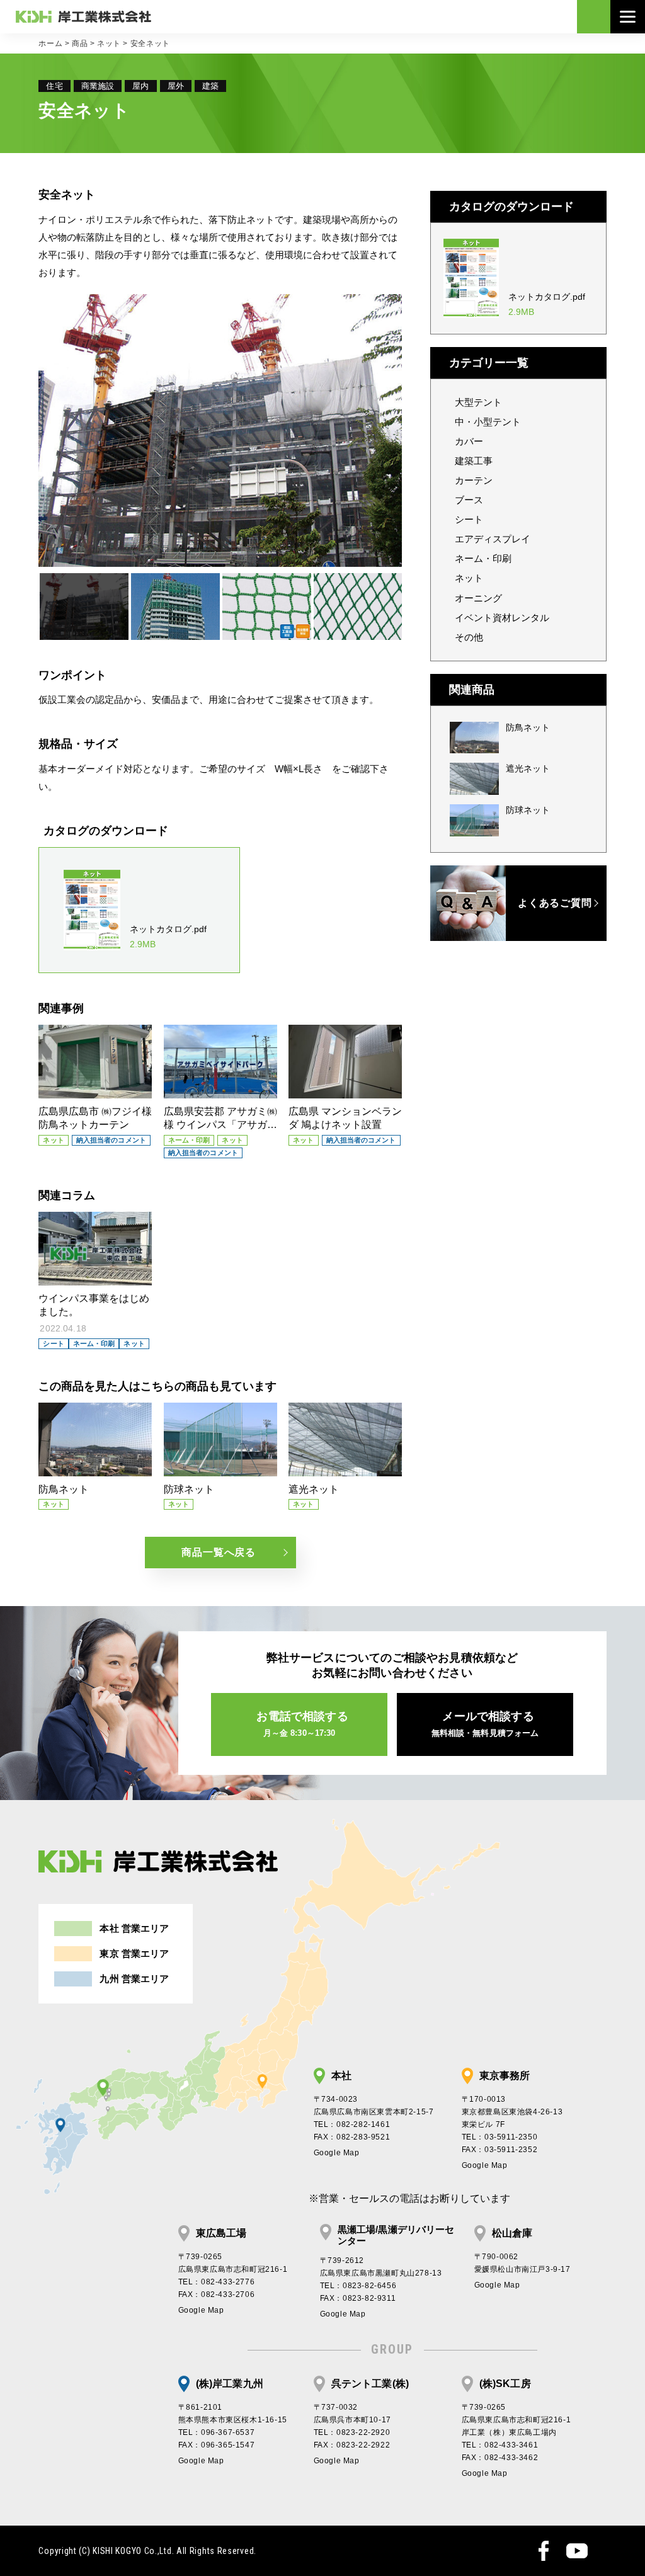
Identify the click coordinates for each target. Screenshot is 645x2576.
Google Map (337, 2153)
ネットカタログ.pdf (168, 937)
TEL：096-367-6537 (217, 2432)
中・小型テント (488, 422)
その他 (469, 637)
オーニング (478, 598)
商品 (80, 43)
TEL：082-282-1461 (352, 2124)
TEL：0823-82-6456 (358, 2286)
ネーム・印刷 (483, 558)
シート (469, 519)
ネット (109, 43)
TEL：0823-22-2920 (352, 2432)
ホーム (50, 43)
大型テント (478, 402)
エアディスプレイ (493, 539)
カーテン (474, 480)
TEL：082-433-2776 (217, 2282)
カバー (469, 441)
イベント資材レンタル (502, 618)
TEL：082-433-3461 (500, 2445)
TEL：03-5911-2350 (500, 2137)
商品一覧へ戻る (219, 1552)
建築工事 (474, 461)
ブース (469, 500)
